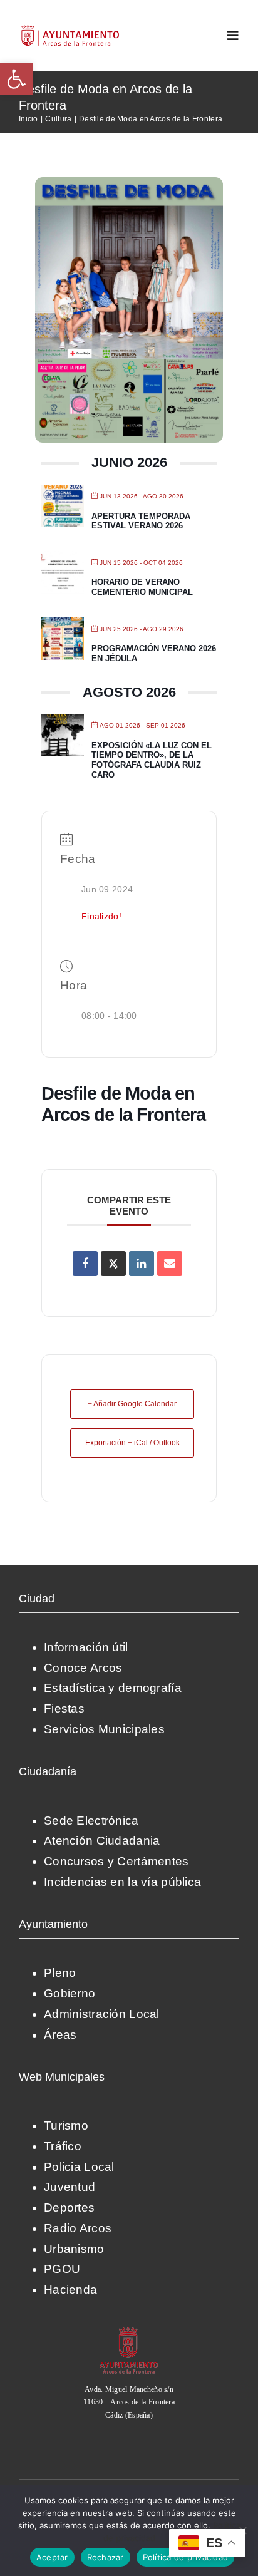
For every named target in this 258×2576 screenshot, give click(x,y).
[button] (16, 79)
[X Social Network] (113, 1264)
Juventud (70, 2187)
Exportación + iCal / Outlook (132, 1443)
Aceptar (52, 2557)
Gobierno (70, 1993)
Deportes (69, 2208)
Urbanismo (74, 2249)
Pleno (60, 1973)
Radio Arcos (78, 2228)
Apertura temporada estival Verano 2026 (141, 521)
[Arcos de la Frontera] (129, 2331)
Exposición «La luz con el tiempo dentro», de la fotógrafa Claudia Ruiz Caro (152, 760)
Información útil (86, 1647)
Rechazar (106, 2557)
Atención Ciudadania (102, 1841)
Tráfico (63, 2146)
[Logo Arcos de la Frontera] (70, 29)
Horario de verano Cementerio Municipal (142, 587)
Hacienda (70, 2290)
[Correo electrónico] (170, 1264)
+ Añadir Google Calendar (132, 1404)
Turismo (66, 2125)
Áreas (60, 2035)
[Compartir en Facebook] (85, 1264)
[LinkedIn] (142, 1264)
